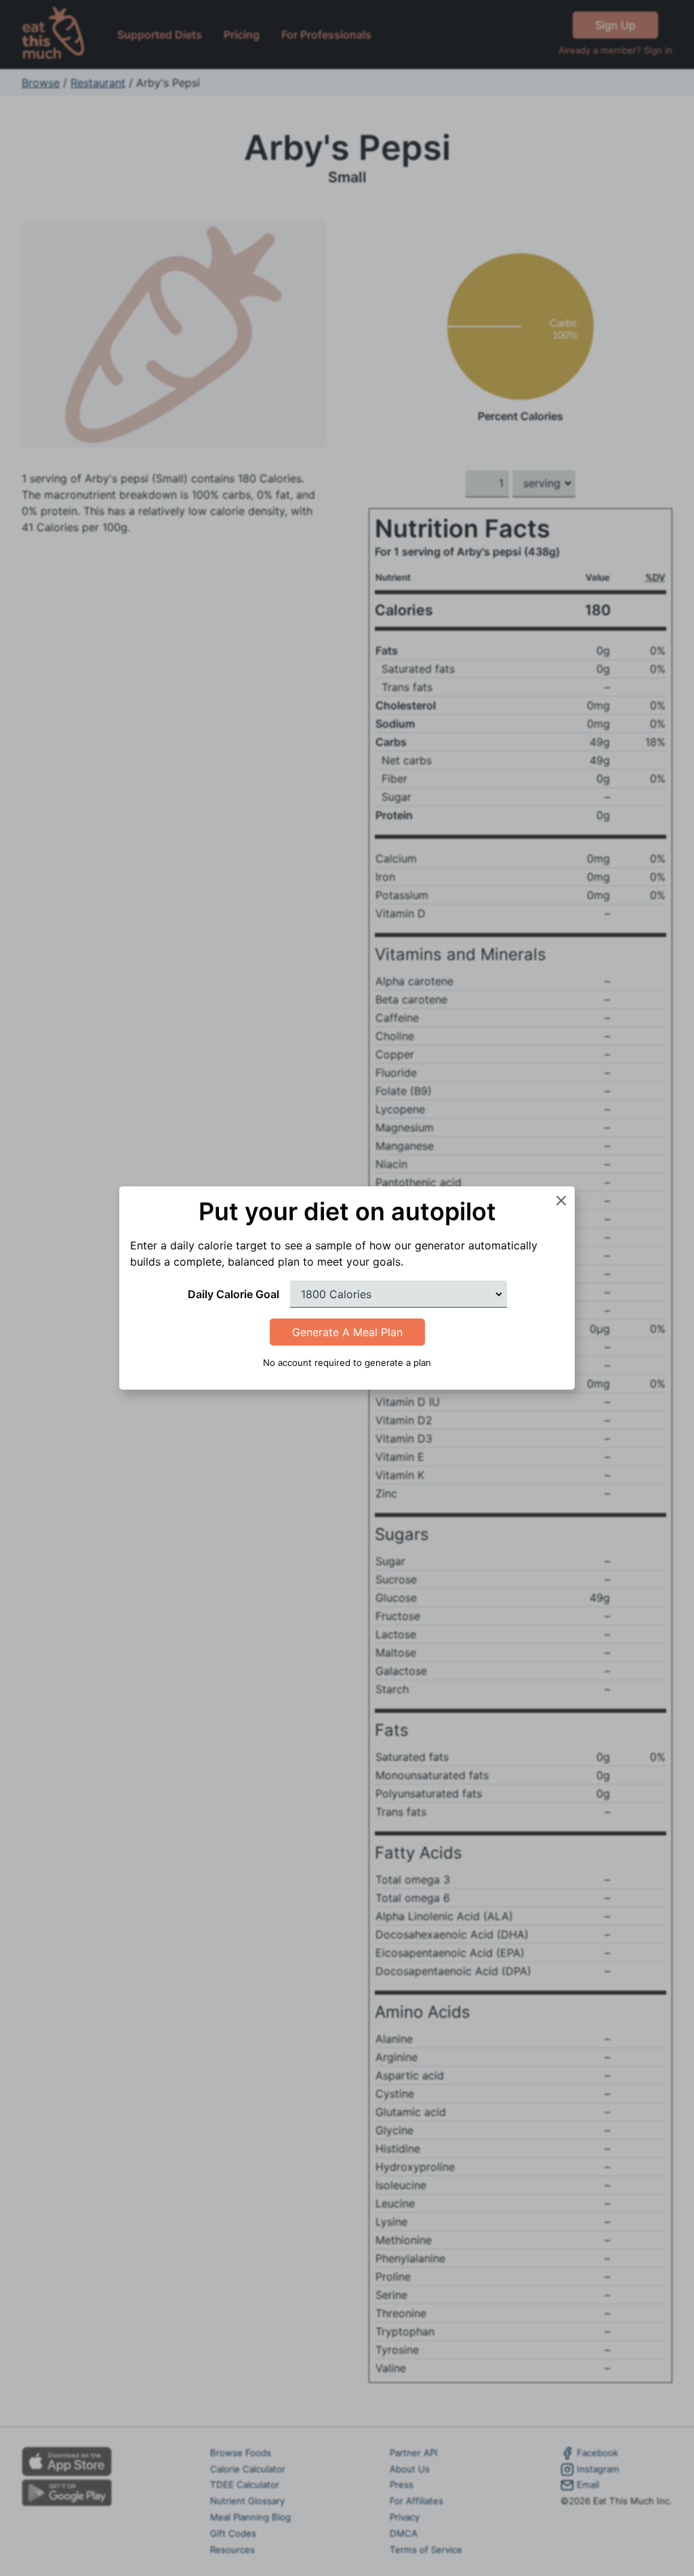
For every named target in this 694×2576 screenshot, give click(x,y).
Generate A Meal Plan (347, 1332)
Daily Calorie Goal (233, 1294)
